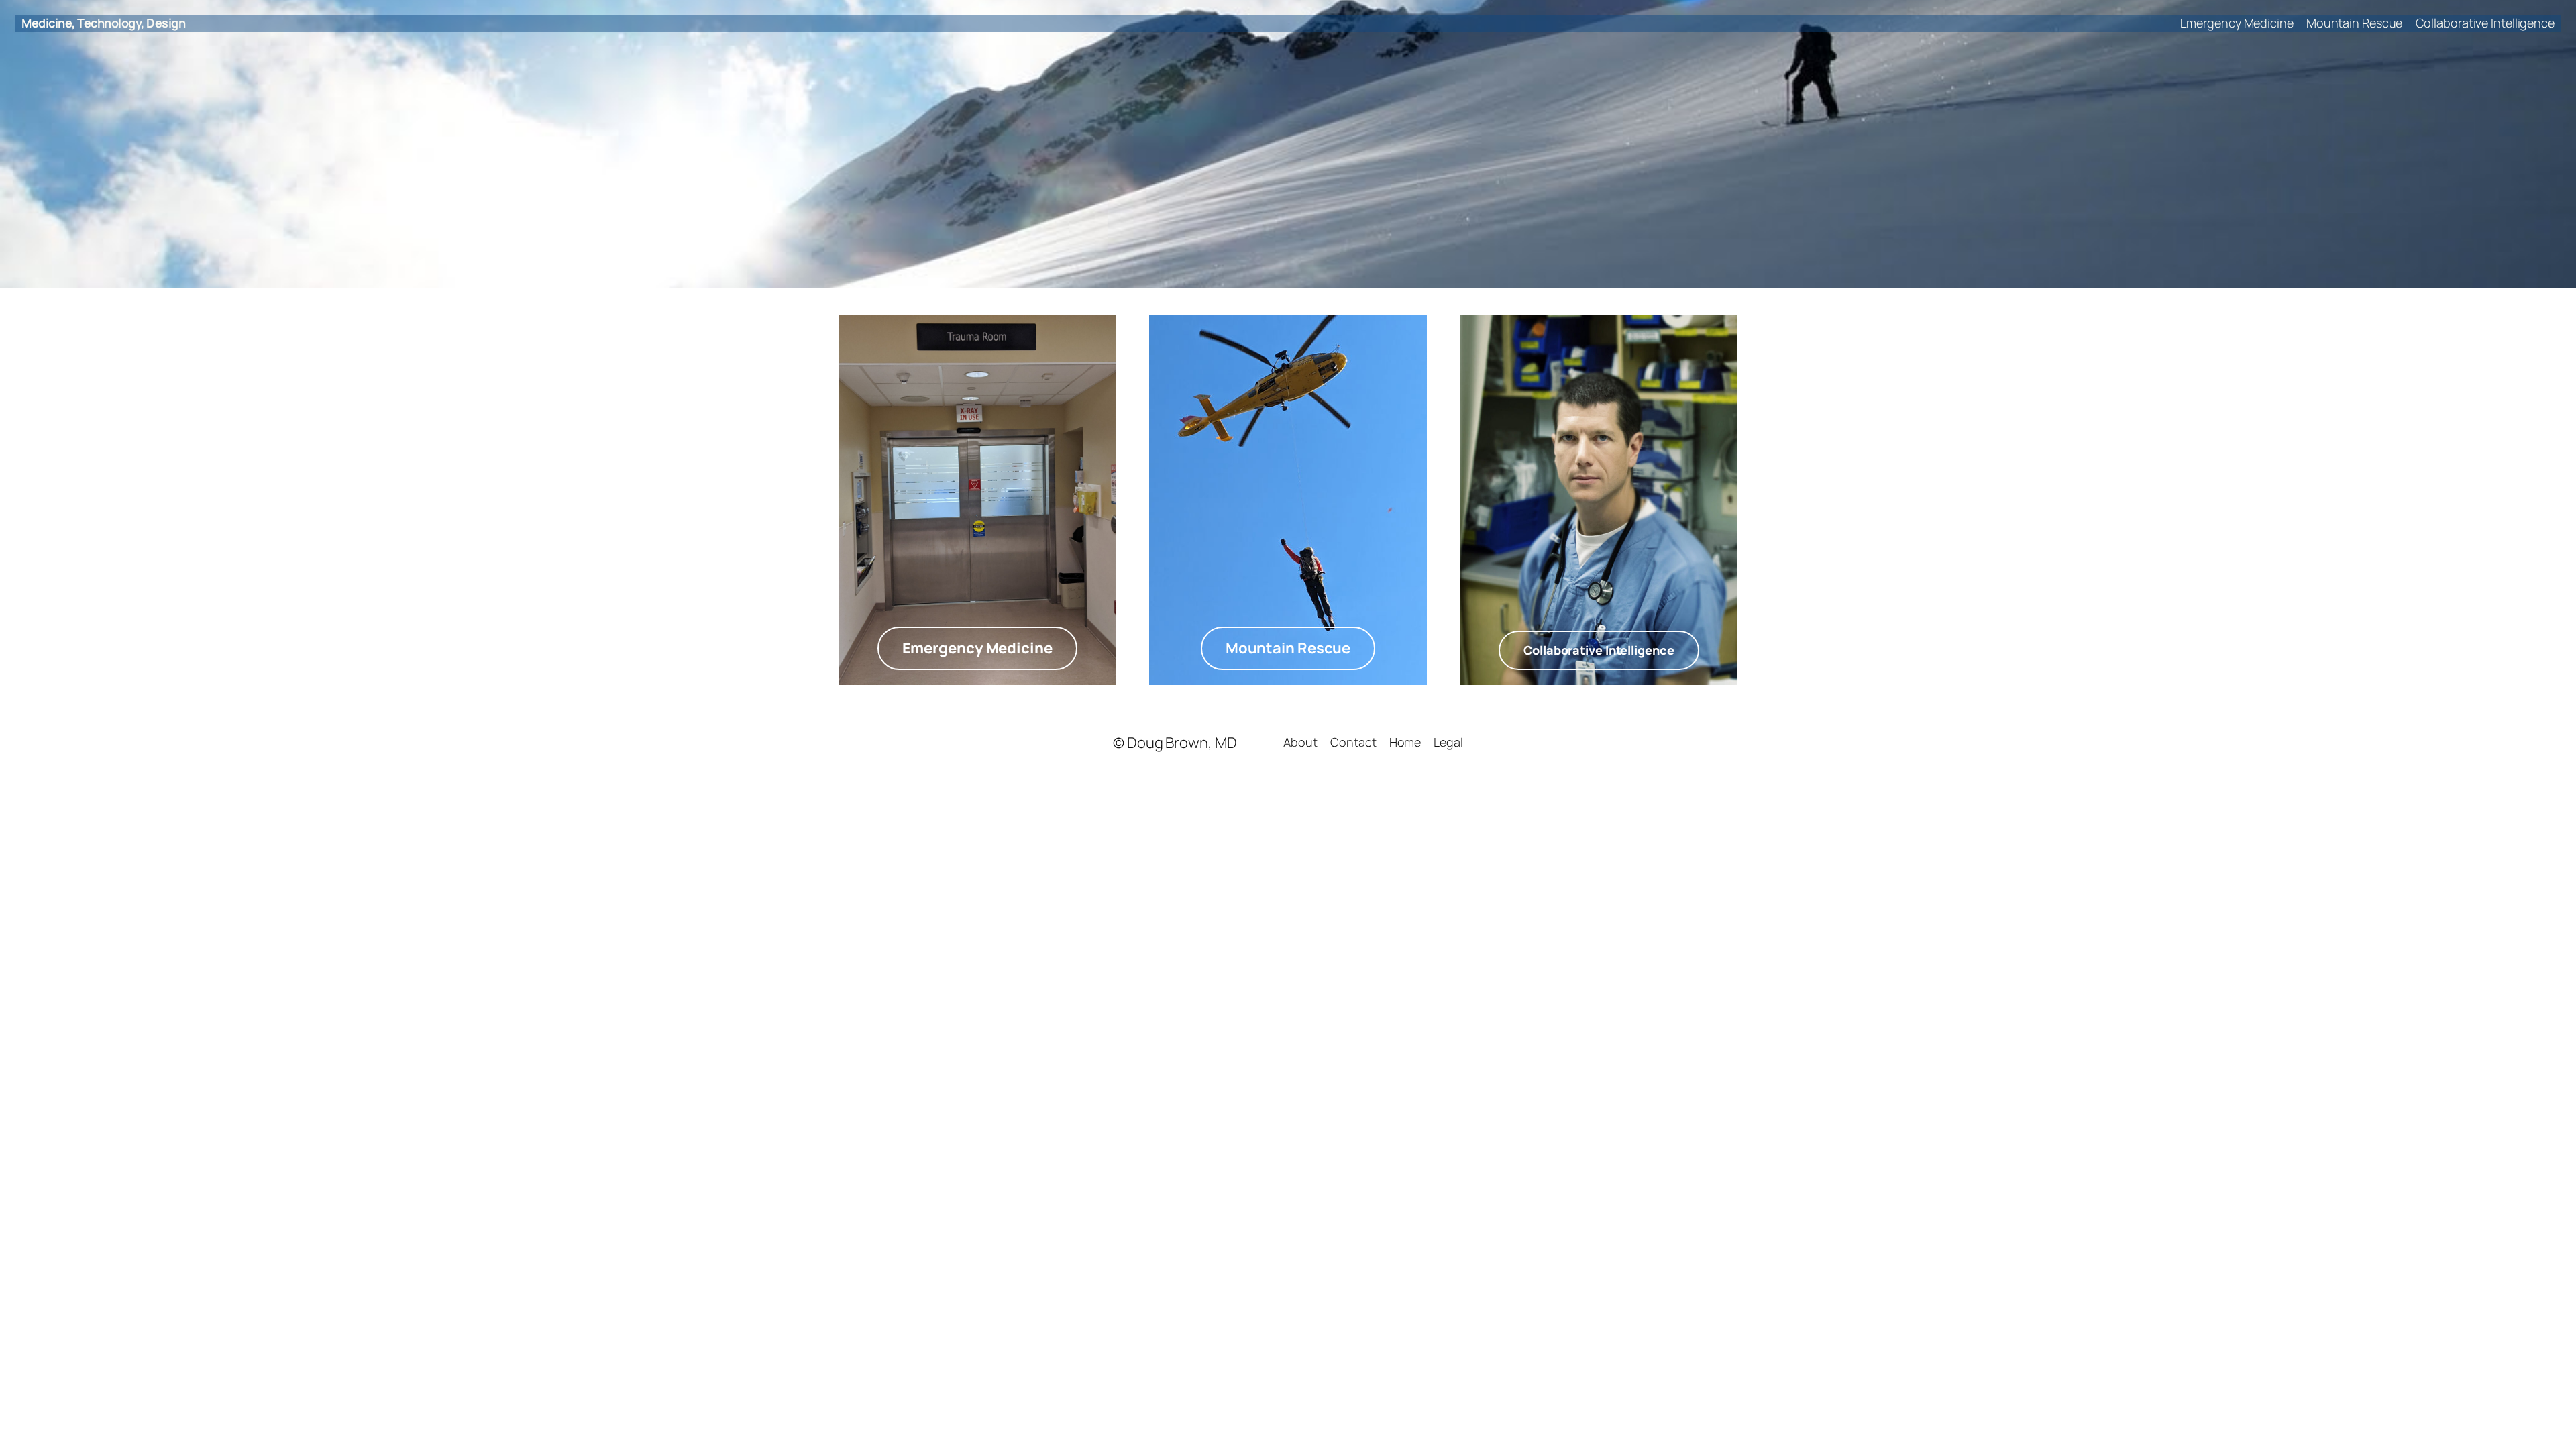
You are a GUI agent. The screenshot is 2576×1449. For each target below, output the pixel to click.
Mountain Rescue (1288, 648)
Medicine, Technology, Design (103, 23)
